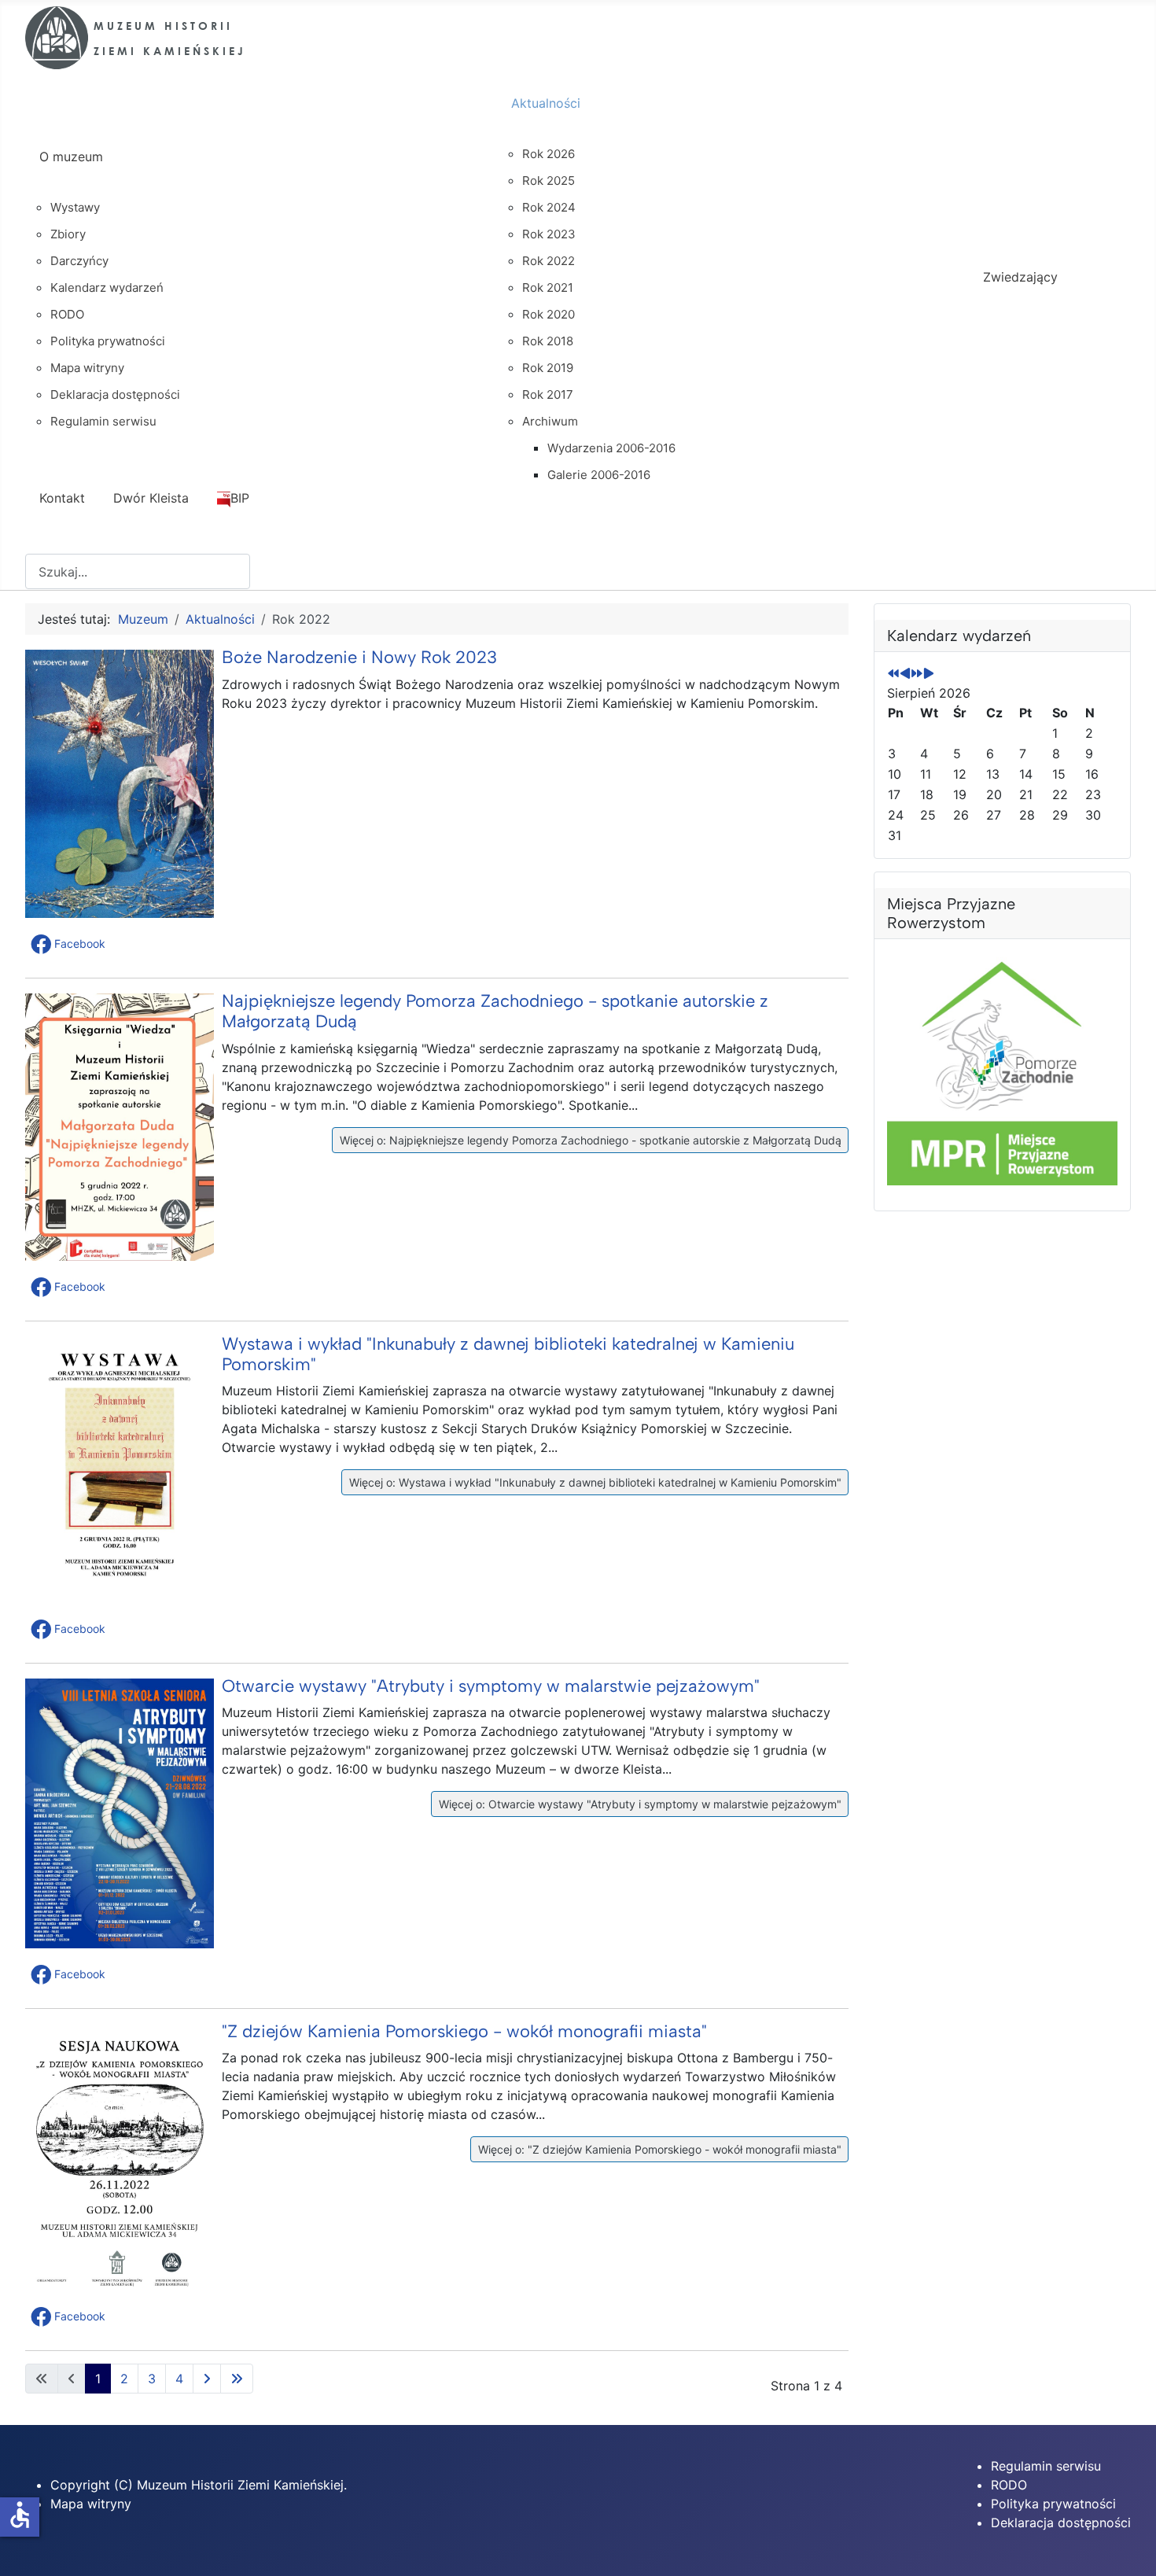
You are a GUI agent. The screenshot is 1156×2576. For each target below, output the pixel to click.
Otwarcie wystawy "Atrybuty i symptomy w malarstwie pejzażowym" (491, 1686)
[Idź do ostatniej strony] (237, 2379)
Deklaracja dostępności (1061, 2523)
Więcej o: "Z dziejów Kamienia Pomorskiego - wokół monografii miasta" (658, 2149)
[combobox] (138, 571)
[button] (70, 944)
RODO (1009, 2485)
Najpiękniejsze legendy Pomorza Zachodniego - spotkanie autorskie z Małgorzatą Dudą (495, 1011)
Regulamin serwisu (1046, 2466)
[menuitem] (261, 171)
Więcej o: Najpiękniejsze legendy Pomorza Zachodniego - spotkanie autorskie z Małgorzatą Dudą (589, 1140)
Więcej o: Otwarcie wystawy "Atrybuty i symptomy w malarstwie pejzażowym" (639, 1804)
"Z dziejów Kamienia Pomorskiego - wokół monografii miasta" (464, 2031)
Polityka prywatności (1053, 2504)
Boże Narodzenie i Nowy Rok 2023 (359, 657)
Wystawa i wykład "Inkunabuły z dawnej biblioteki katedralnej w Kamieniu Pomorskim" (508, 1354)
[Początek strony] (1128, 2547)
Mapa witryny (91, 2504)
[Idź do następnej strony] (207, 2379)
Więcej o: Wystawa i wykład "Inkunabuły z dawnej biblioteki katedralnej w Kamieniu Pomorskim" (594, 1482)
